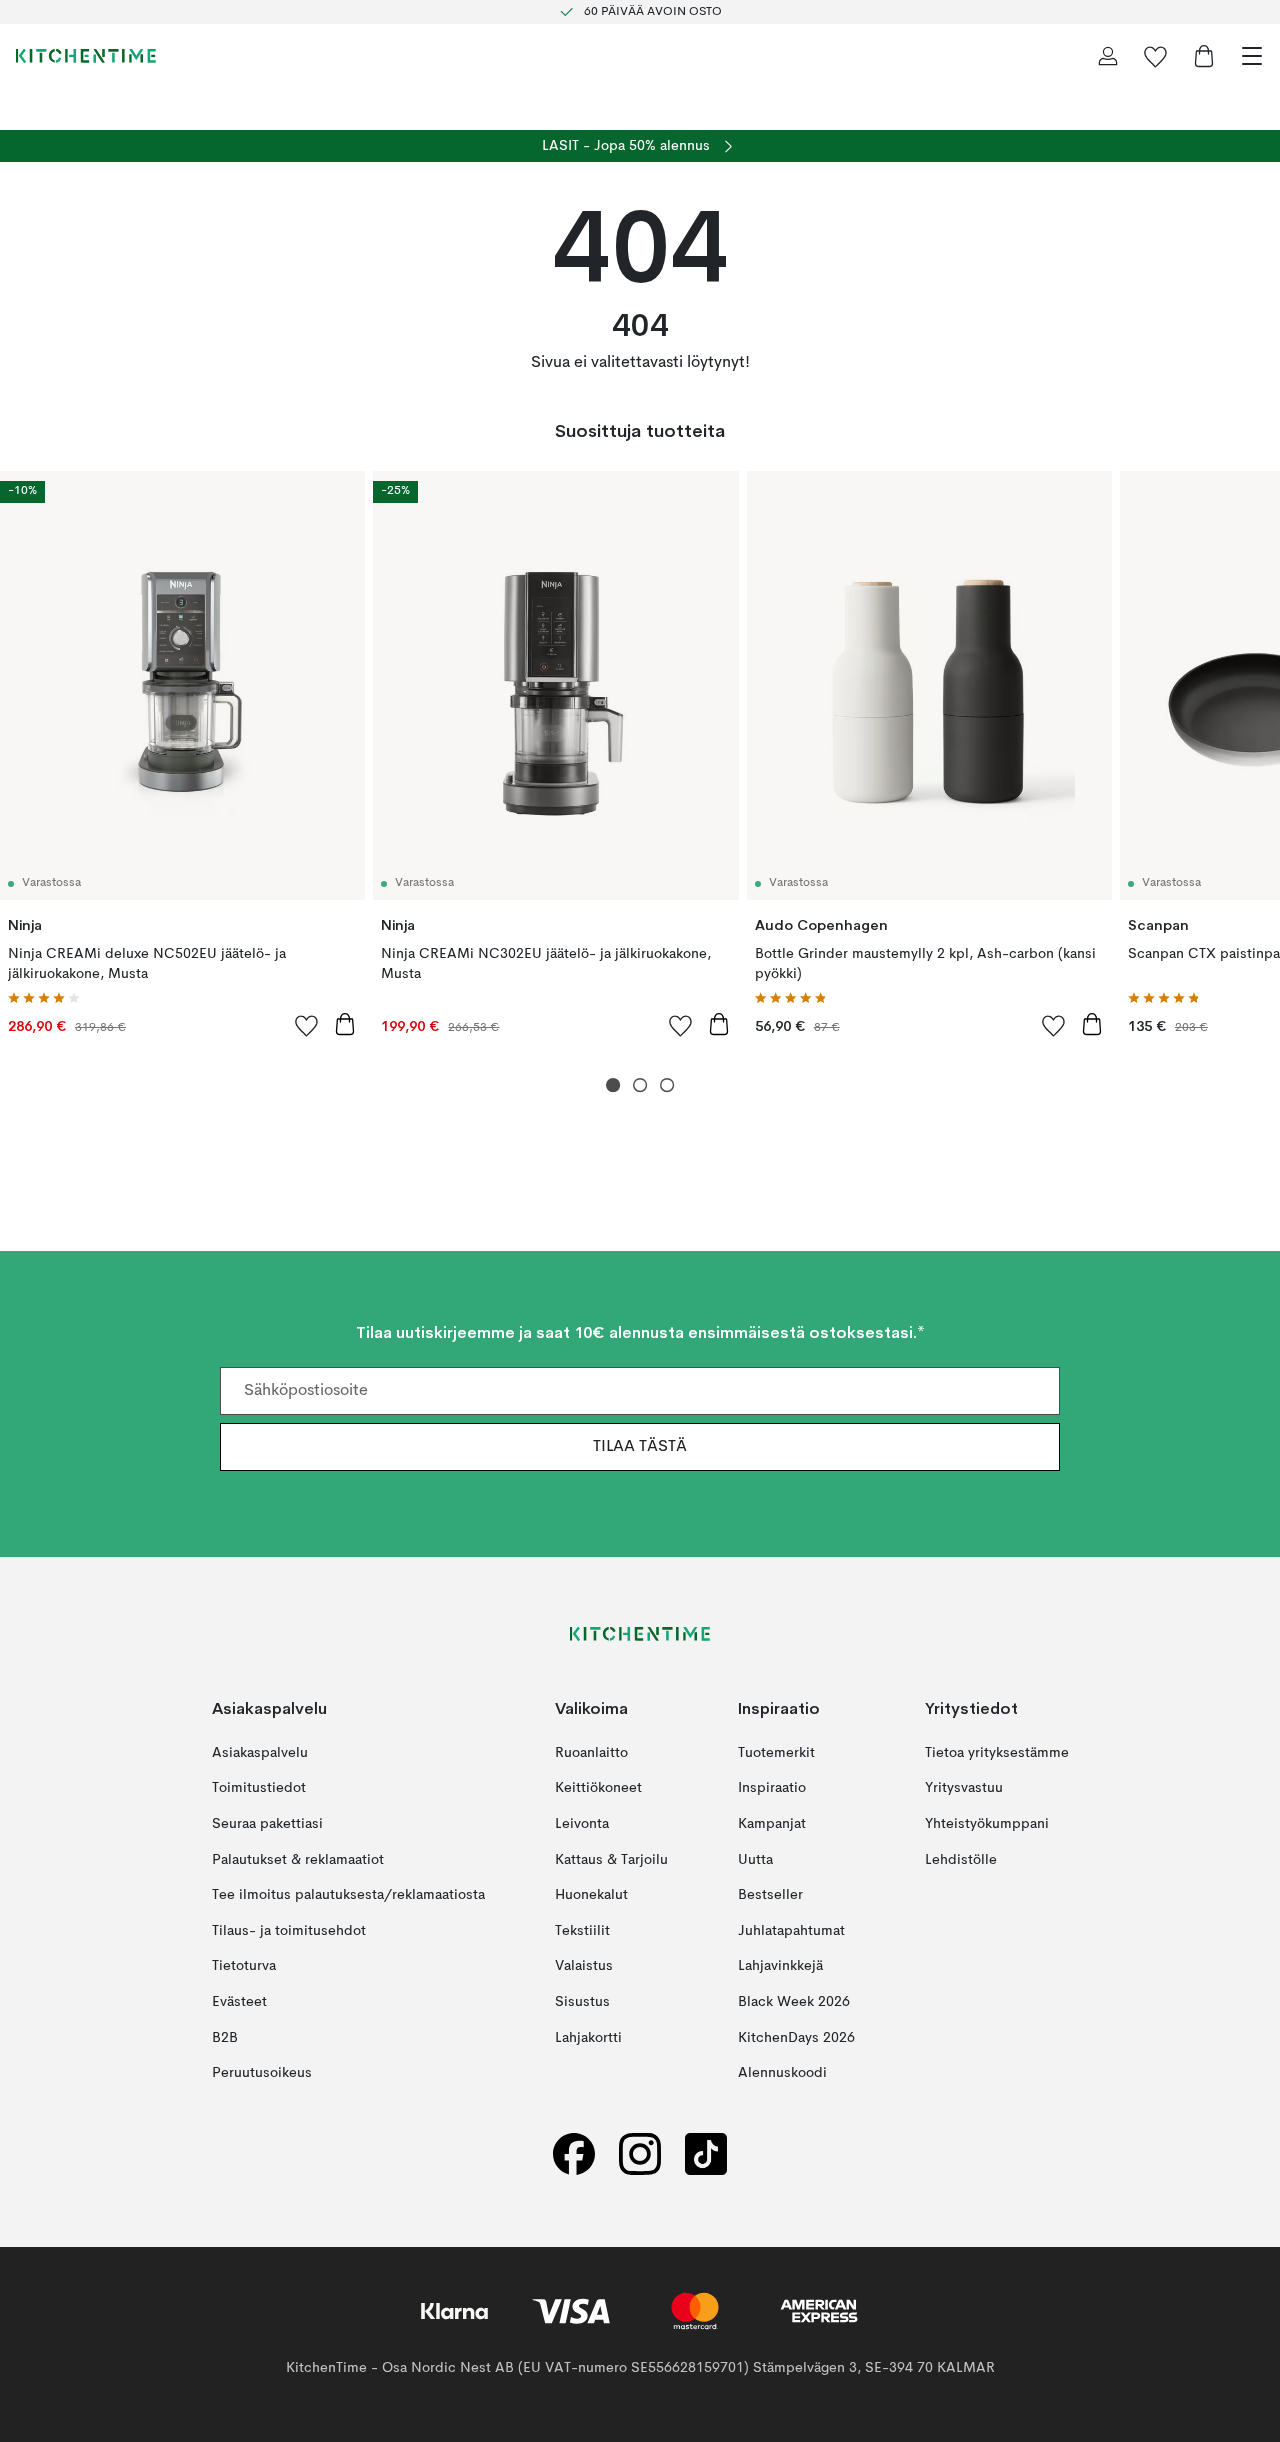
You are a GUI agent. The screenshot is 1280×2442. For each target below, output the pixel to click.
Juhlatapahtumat (791, 1930)
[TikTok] (706, 2153)
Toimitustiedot (259, 1788)
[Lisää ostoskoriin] (345, 1024)
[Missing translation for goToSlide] (640, 1085)
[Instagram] (640, 2153)
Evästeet (239, 2002)
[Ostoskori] (1204, 56)
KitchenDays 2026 (796, 2037)
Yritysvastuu (964, 1788)
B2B (225, 2037)
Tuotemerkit (776, 1752)
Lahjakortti (588, 2037)
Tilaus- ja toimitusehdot (289, 1930)
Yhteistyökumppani (987, 1824)
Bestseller (770, 1895)
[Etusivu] (86, 56)
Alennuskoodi (782, 2073)
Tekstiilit (582, 1930)
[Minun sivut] (1108, 56)
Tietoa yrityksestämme (997, 1752)
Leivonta (582, 1824)
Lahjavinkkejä (780, 1966)
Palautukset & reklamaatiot (298, 1859)
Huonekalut (591, 1895)
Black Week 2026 (794, 2002)
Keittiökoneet (598, 1788)
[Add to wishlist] (307, 1025)
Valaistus (584, 1966)
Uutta (755, 1859)
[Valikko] (1252, 56)
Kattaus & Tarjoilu (611, 1859)
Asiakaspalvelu (260, 1752)
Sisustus (582, 2002)
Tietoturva (244, 1966)
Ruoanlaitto (591, 1752)
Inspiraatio (772, 1788)
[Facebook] (574, 2153)
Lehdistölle (961, 1859)
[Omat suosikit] (1156, 56)
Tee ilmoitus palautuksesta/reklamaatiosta (348, 1895)
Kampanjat (772, 1824)
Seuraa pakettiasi (267, 1824)
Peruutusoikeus (262, 2073)
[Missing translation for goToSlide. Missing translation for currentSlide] (613, 1085)
